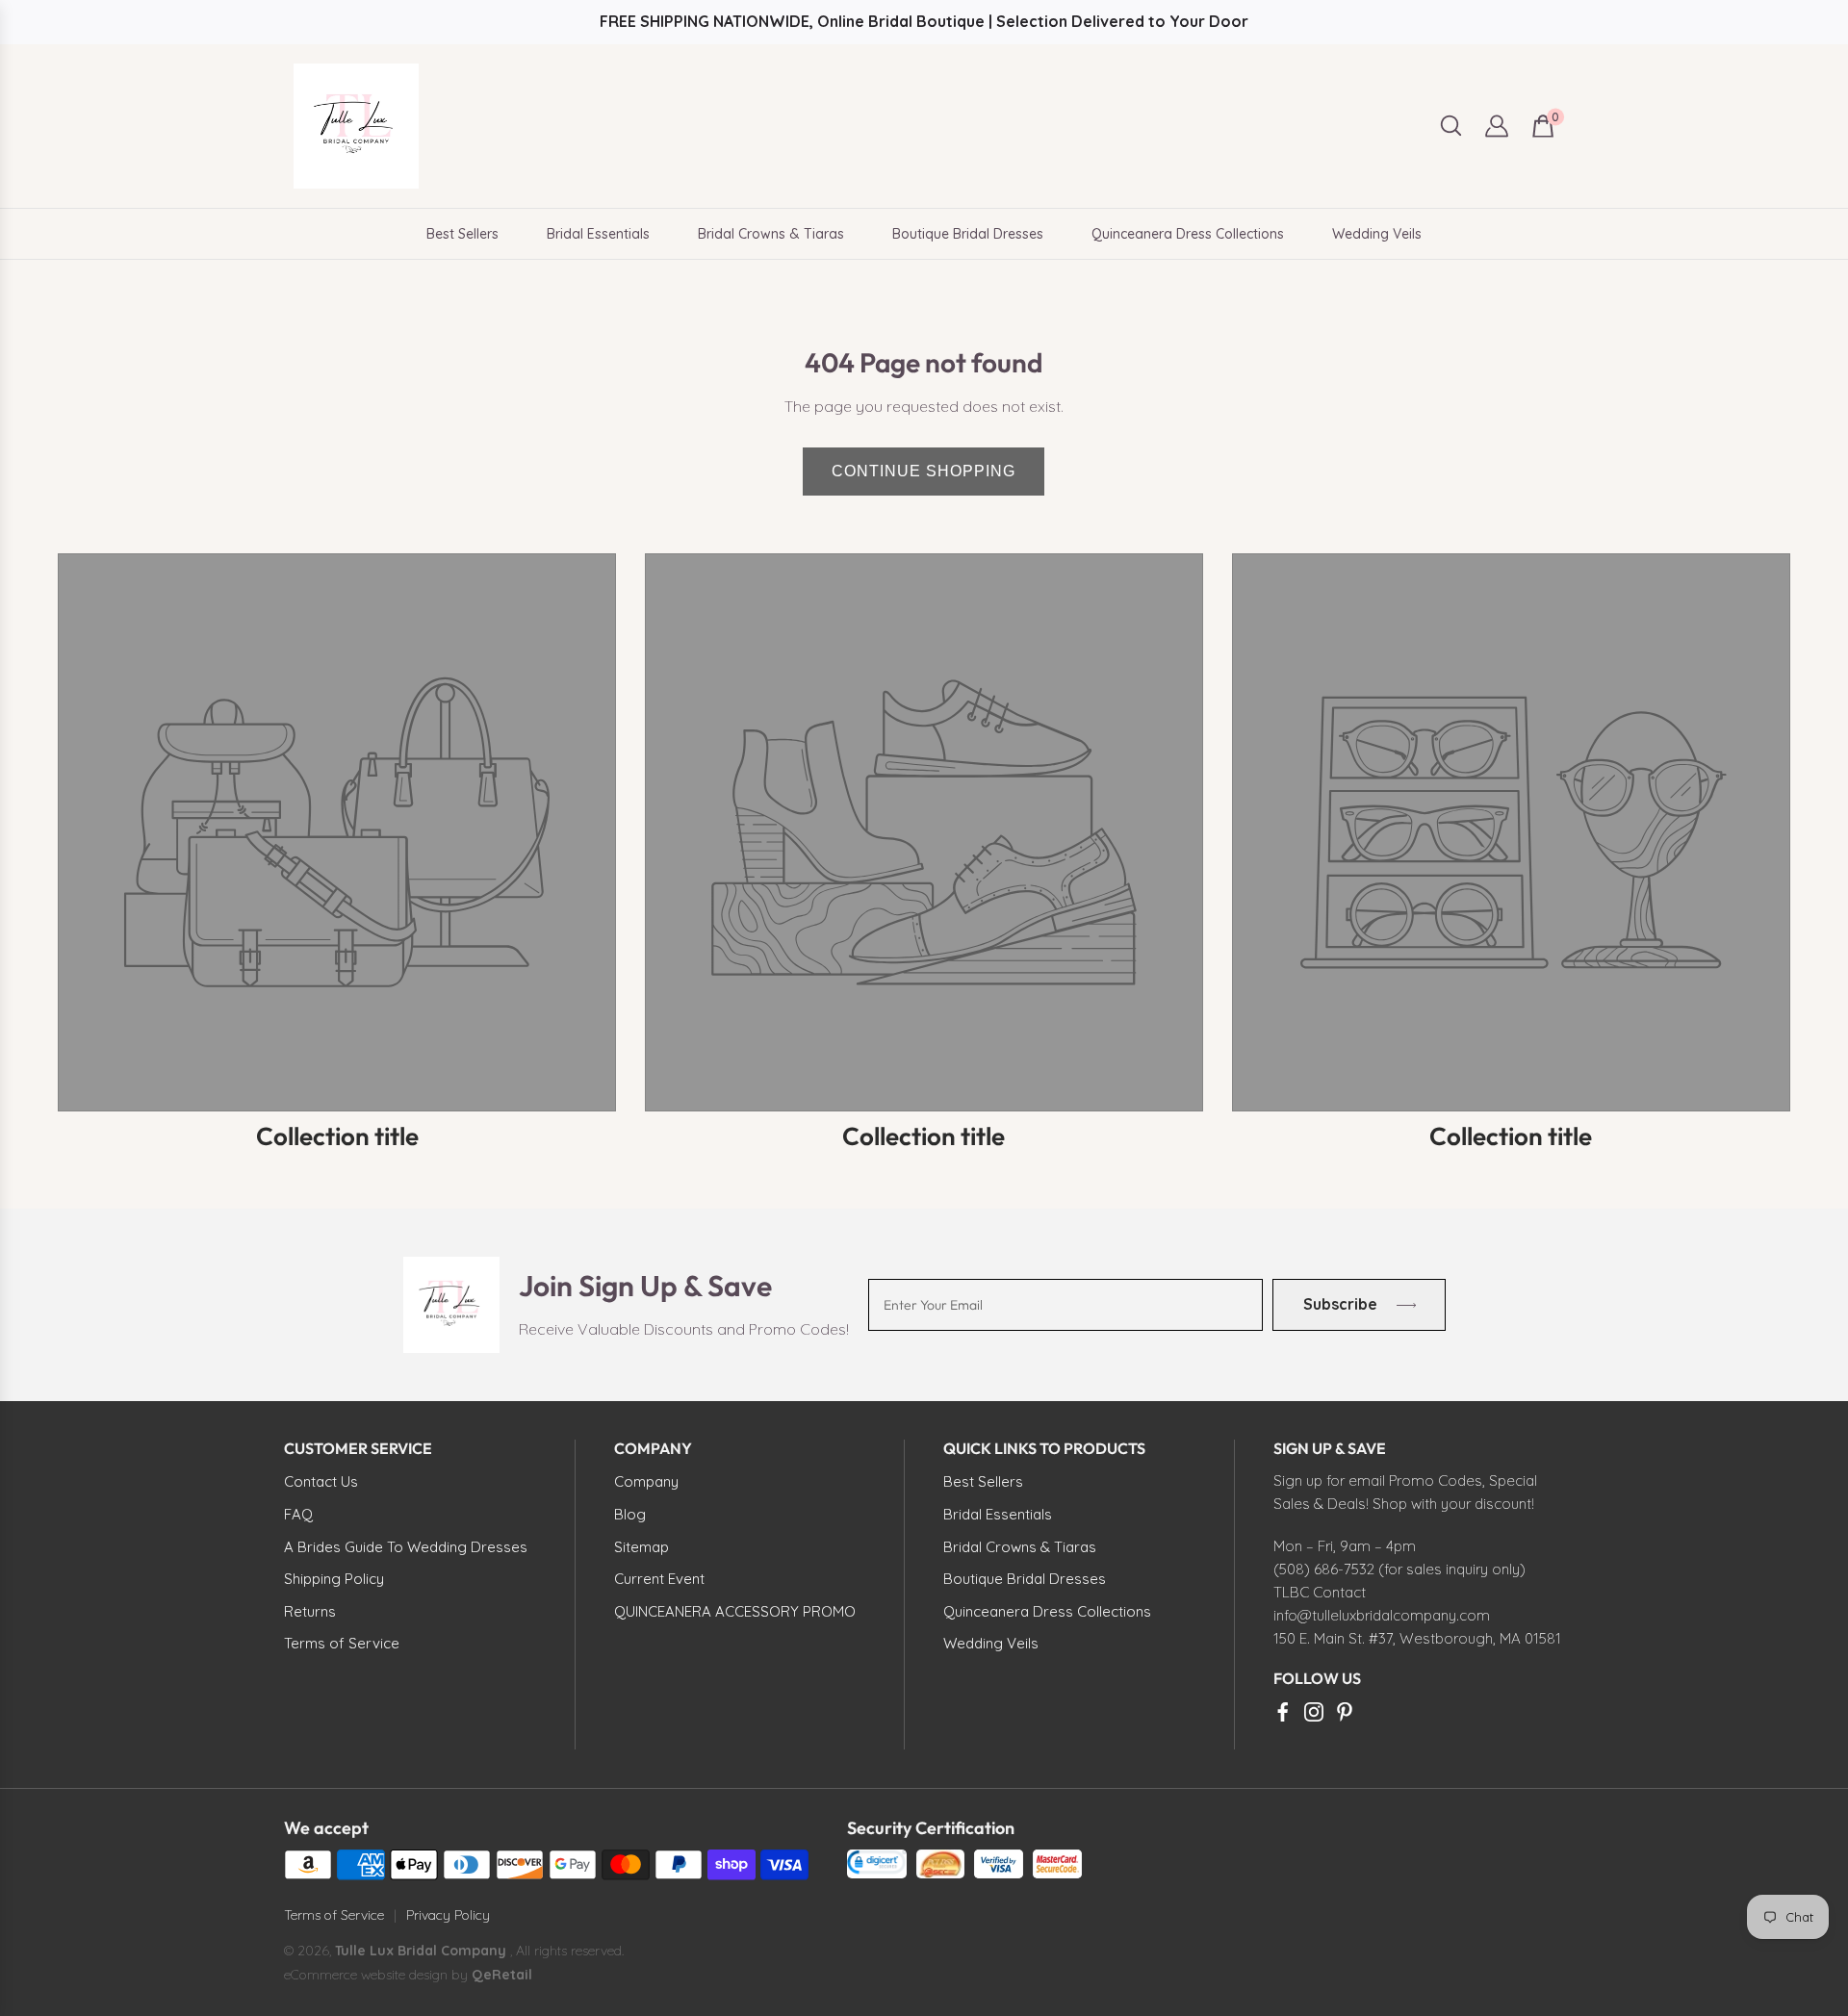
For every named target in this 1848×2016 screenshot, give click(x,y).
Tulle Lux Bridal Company (421, 1951)
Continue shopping (924, 471)
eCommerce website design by (378, 1975)
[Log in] (1497, 126)
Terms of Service (334, 1915)
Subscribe (1339, 1304)
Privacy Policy (448, 1915)
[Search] (1451, 126)
